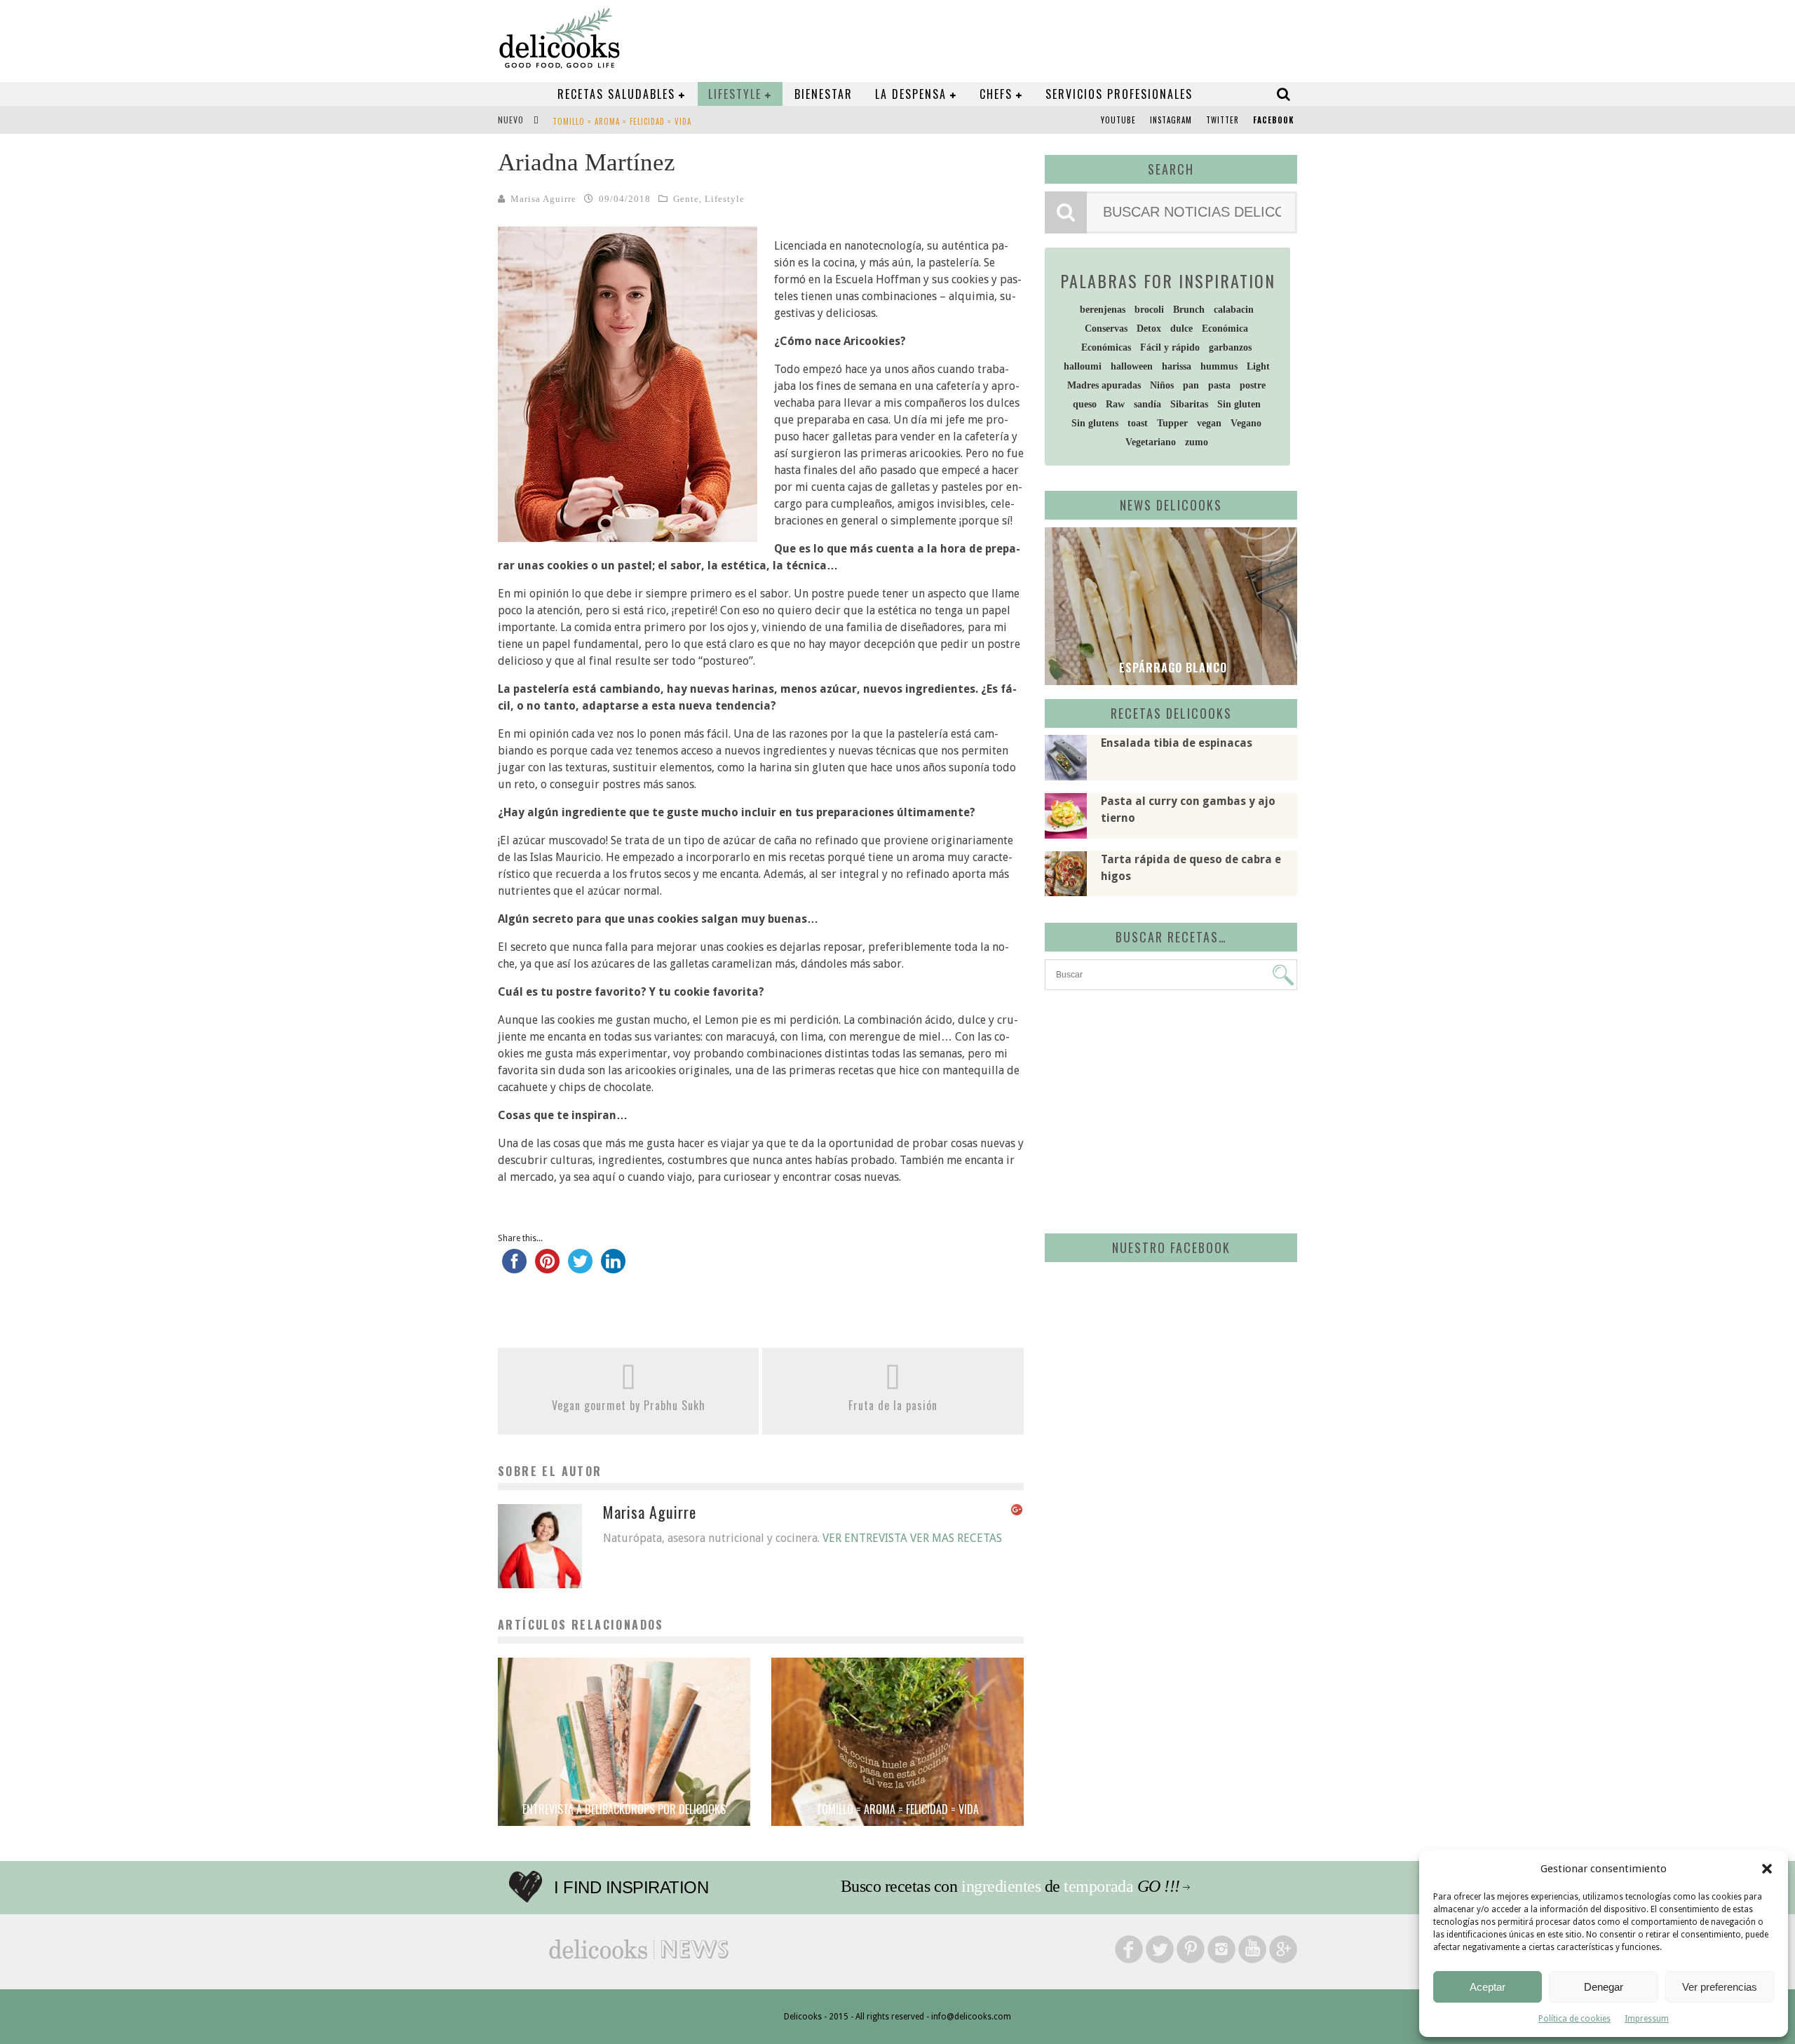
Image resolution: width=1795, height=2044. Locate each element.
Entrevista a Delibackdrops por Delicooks (624, 1809)
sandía (1147, 404)
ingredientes (1001, 1886)
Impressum (1647, 2019)
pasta (1219, 385)
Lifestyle (735, 94)
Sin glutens (1095, 423)
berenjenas (1103, 310)
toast (1138, 423)
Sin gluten (1239, 404)
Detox (1149, 329)
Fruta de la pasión (893, 1405)
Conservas (1106, 329)
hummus (1219, 366)
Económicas (1106, 347)
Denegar (1604, 1987)
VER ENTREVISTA (865, 1538)
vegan (1209, 423)
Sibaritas (1189, 404)
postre (1253, 385)
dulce (1181, 329)
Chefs (996, 94)
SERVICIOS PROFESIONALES (1119, 94)
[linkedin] (613, 1268)
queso (1085, 404)
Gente (686, 199)
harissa (1177, 366)
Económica (1225, 329)
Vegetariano (1151, 442)
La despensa (911, 94)
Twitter (1222, 120)
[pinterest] (547, 1268)
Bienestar (824, 94)
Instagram (1171, 120)
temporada (1098, 1886)
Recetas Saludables (616, 94)
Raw (1115, 404)
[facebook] (514, 1268)
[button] (1767, 1869)
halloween (1132, 366)
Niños (1162, 385)
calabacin (1234, 310)
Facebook (1273, 120)
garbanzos (1230, 347)
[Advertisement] (1167, 1109)
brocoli (1149, 310)
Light (1258, 366)
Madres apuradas (1104, 385)
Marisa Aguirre (543, 199)
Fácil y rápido (1170, 347)
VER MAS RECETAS (956, 1538)
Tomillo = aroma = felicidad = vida (622, 121)
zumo (1197, 442)
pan (1191, 385)
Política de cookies (1574, 2019)
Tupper (1172, 423)
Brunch (1189, 310)
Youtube (1118, 120)
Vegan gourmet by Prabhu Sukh (629, 1405)
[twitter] (580, 1268)
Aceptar (1488, 1987)
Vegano (1246, 423)
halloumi (1083, 366)
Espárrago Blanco (1171, 668)
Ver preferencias (1720, 1987)
